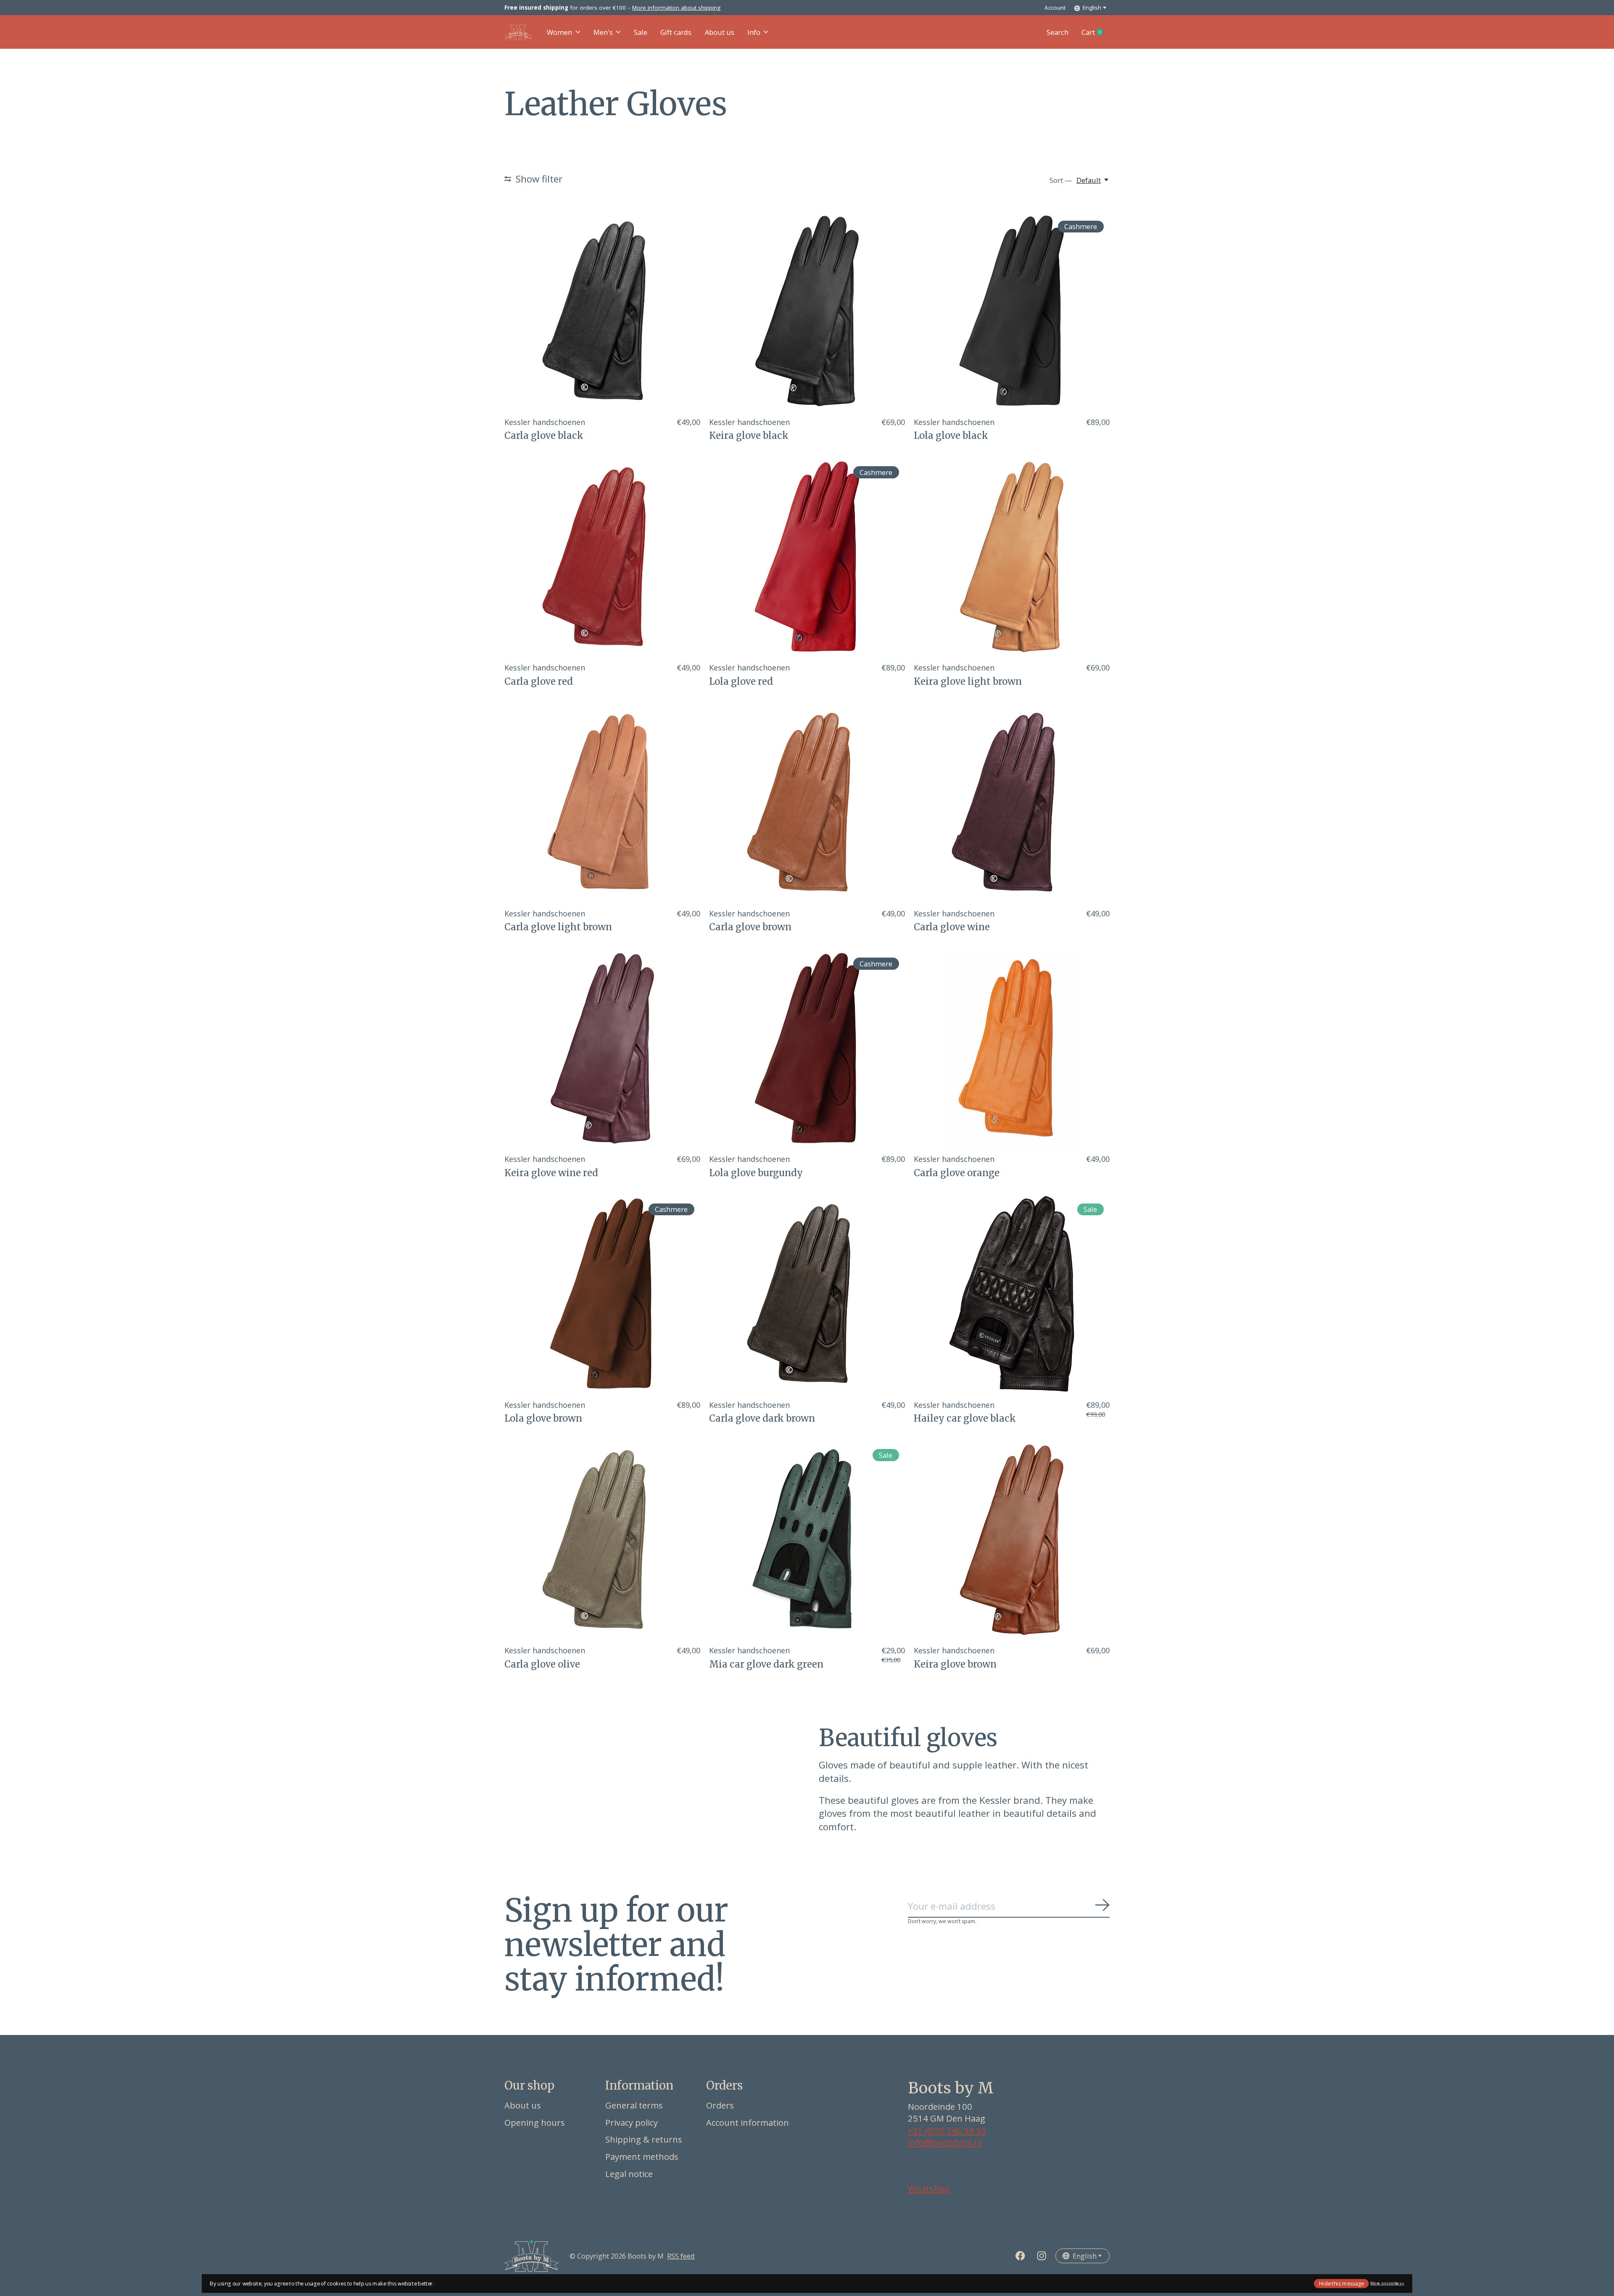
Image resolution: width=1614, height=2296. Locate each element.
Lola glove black (951, 435)
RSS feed (681, 2256)
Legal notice (629, 2174)
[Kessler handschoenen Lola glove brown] (602, 1294)
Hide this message (1341, 2283)
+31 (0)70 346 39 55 (947, 2130)
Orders (720, 2105)
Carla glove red (539, 681)
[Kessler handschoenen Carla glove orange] (1012, 1048)
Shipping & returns (644, 2139)
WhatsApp (929, 2188)
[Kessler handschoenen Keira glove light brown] (1012, 557)
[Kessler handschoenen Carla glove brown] (807, 802)
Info (754, 32)
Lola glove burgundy (756, 1173)
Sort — (1061, 180)
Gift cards (676, 32)
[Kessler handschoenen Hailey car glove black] (1012, 1294)
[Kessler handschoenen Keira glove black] (807, 311)
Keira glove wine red (551, 1173)
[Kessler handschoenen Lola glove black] (1012, 311)
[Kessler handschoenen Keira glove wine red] (602, 1048)
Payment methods (642, 2156)
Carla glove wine (952, 927)
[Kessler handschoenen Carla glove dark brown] (807, 1294)
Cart (1096, 32)
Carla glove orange (957, 1173)
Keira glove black (749, 435)
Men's (603, 32)
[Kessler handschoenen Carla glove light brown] (602, 802)
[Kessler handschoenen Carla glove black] (602, 311)
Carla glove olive (542, 1664)
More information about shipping (676, 8)
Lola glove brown (543, 1418)
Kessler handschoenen (545, 422)
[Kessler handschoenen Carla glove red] (602, 557)
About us (720, 32)
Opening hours (535, 2122)
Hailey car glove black (965, 1418)
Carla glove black (544, 435)
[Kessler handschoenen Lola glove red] (807, 557)
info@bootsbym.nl (945, 2142)
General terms (634, 2105)
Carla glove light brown (558, 927)
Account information (748, 2122)
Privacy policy (632, 2122)
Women (559, 32)
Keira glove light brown (968, 681)
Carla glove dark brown (762, 1418)
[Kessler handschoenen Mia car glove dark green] (807, 1540)
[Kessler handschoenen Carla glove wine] (1012, 802)
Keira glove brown (955, 1664)
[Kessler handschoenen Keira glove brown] (1012, 1540)
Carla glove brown (750, 927)
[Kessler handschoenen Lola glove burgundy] (807, 1048)
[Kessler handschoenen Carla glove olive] (602, 1540)
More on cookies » (1387, 2283)
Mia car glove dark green (766, 1664)
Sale (641, 32)
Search (1058, 32)
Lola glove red (741, 681)
